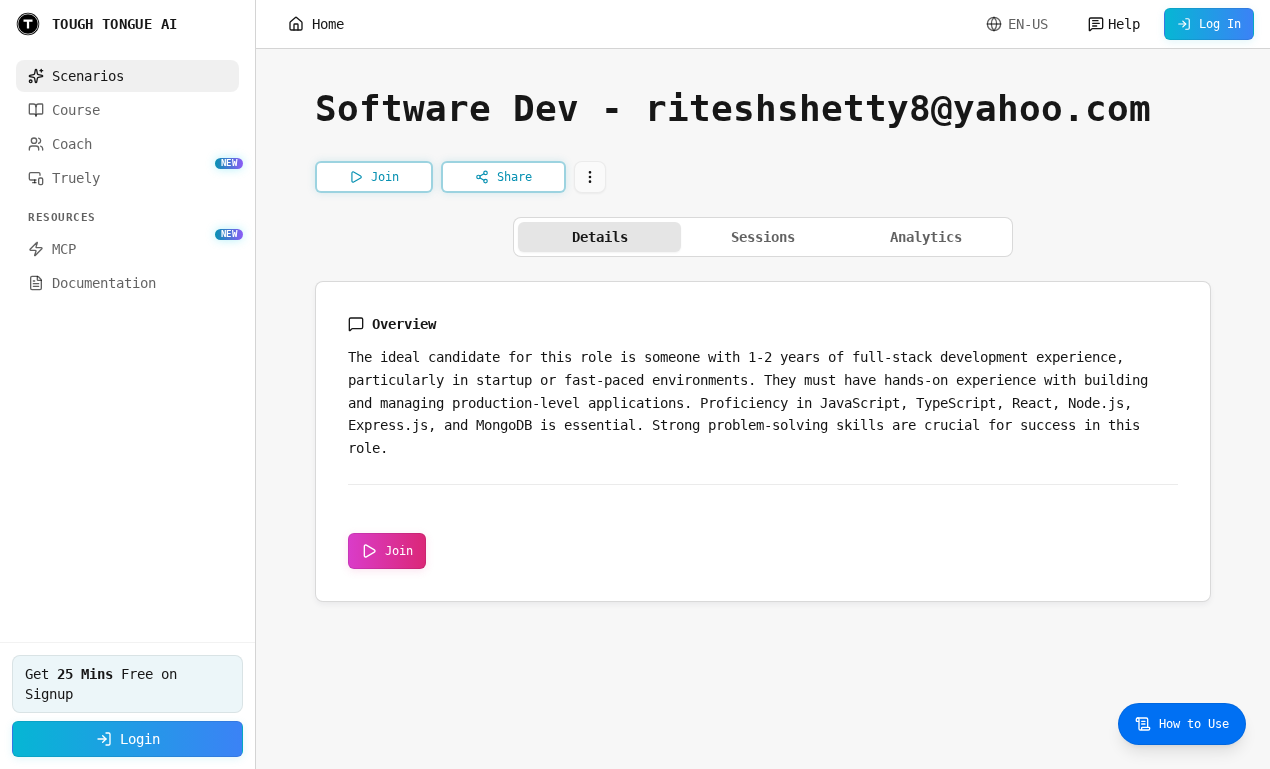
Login (140, 739)
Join (399, 551)
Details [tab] (600, 237)
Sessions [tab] (763, 237)
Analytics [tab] (926, 237)
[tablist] (763, 237)
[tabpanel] (763, 441)
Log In (1220, 24)
